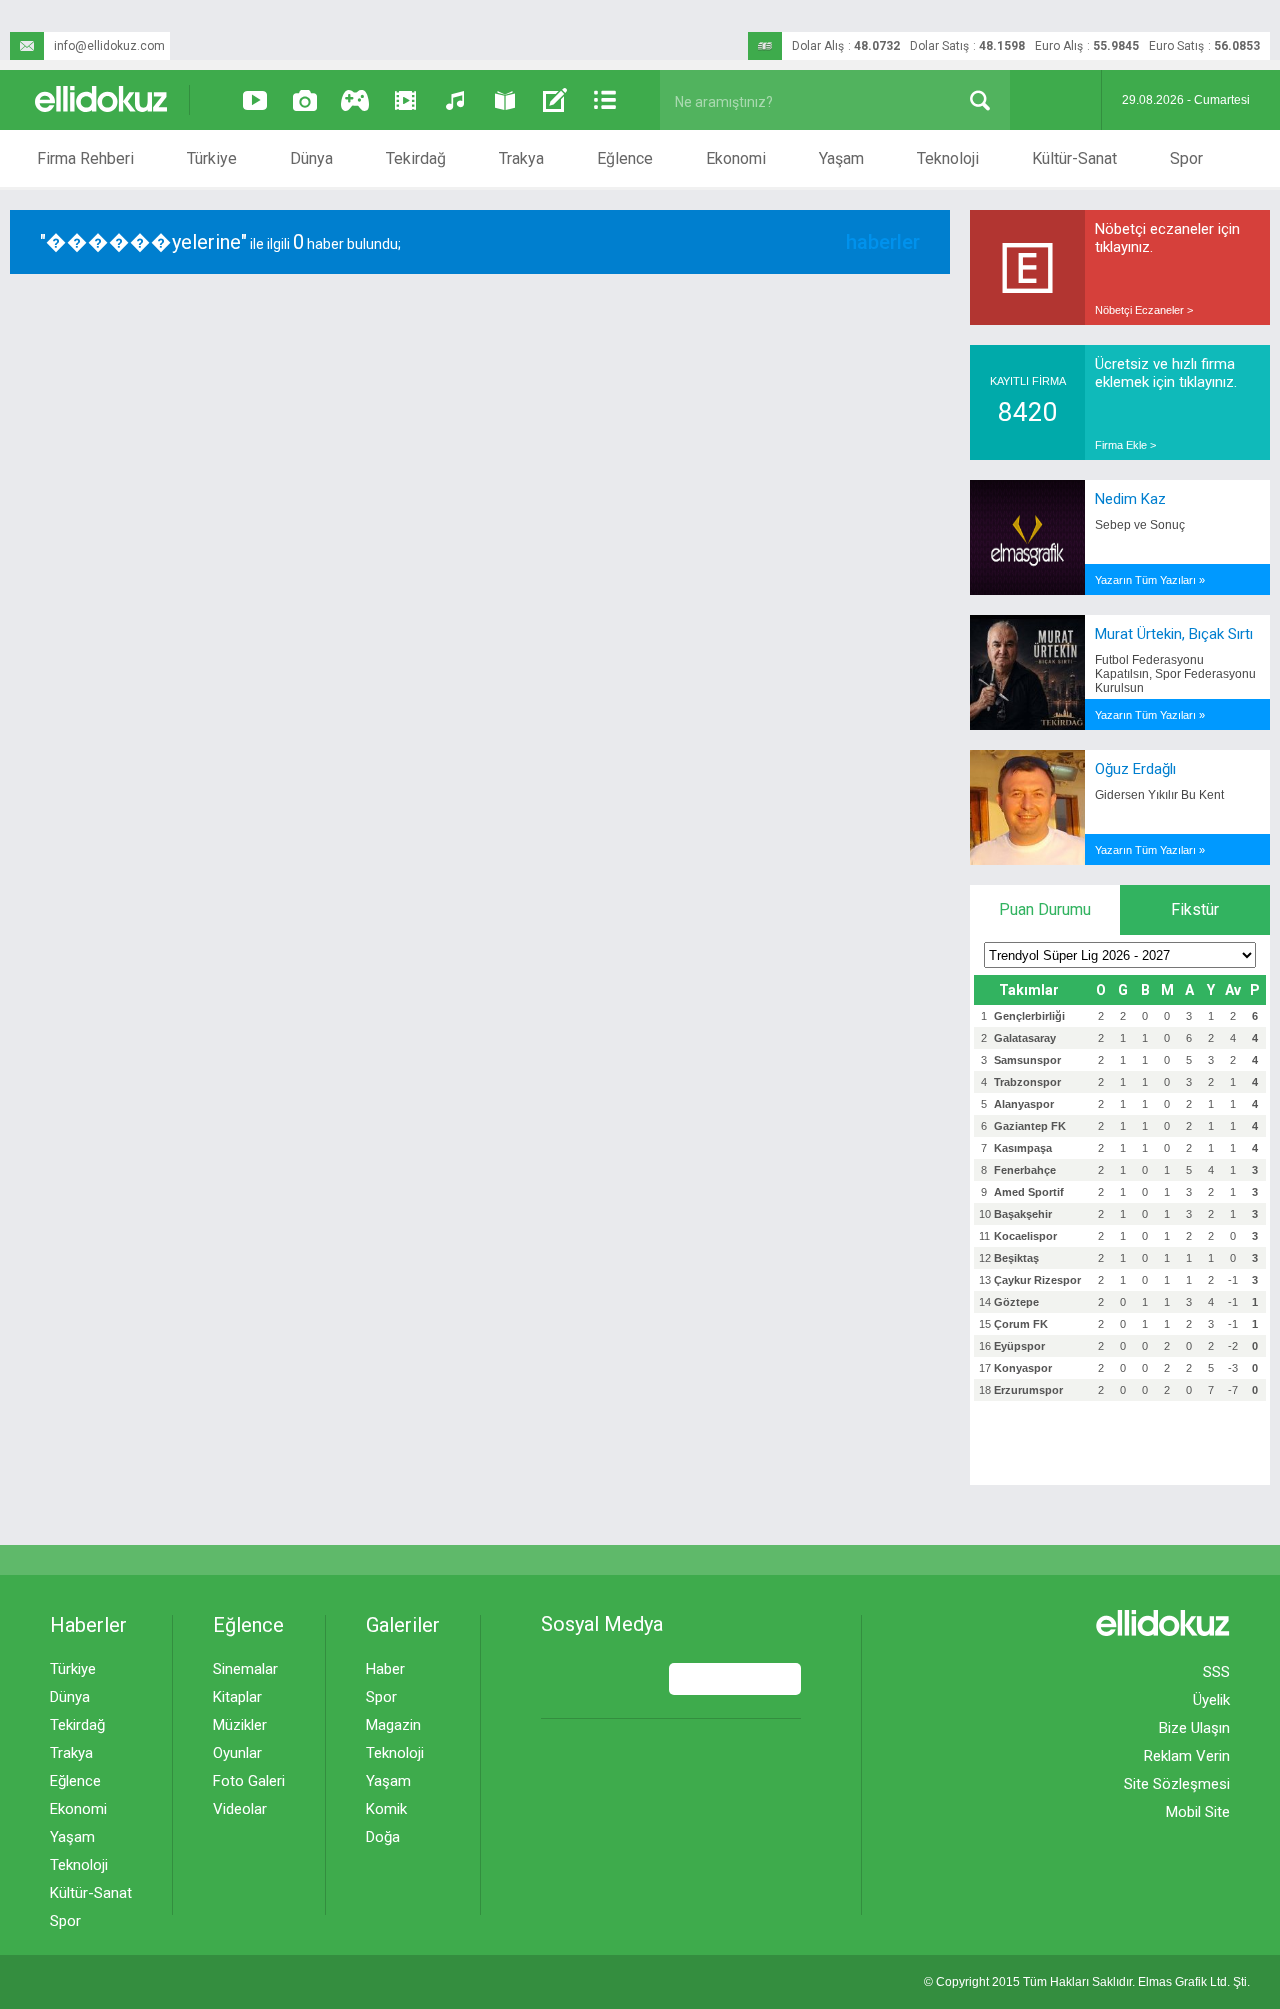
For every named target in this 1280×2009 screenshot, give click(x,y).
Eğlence (625, 158)
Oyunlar (237, 1753)
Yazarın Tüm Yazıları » (1150, 580)
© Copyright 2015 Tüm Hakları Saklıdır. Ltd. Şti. (1087, 1982)
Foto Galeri (249, 1781)
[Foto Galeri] (305, 100)
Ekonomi (736, 158)
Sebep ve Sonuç (1140, 525)
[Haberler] (605, 100)
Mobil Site (1198, 1812)
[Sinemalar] (405, 100)
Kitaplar (237, 1697)
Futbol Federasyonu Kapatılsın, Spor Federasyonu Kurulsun (1175, 674)
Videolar (240, 1809)
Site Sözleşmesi (1177, 1784)
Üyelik (1211, 1700)
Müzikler (240, 1725)
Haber (385, 1669)
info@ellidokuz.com (109, 46)
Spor (1186, 158)
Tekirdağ (416, 158)
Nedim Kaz (1130, 499)
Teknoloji (948, 158)
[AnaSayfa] (102, 100)
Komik (386, 1809)
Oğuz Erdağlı (1135, 769)
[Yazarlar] (555, 100)
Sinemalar (245, 1669)
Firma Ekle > (1125, 445)
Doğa (383, 1837)
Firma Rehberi (85, 158)
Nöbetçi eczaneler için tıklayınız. (1167, 238)
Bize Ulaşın (1194, 1728)
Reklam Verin (1187, 1756)
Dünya (311, 158)
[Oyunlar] (355, 100)
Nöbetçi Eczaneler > (1144, 310)
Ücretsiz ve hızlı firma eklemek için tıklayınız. (1166, 373)
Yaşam (841, 158)
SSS (1216, 1672)
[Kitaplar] (505, 100)
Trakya (521, 158)
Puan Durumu (1045, 909)
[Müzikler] (455, 100)
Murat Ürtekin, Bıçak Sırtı (1174, 634)
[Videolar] (255, 100)
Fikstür (1195, 909)
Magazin (393, 1725)
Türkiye (212, 158)
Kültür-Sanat (1074, 158)
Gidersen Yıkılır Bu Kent (1159, 795)
